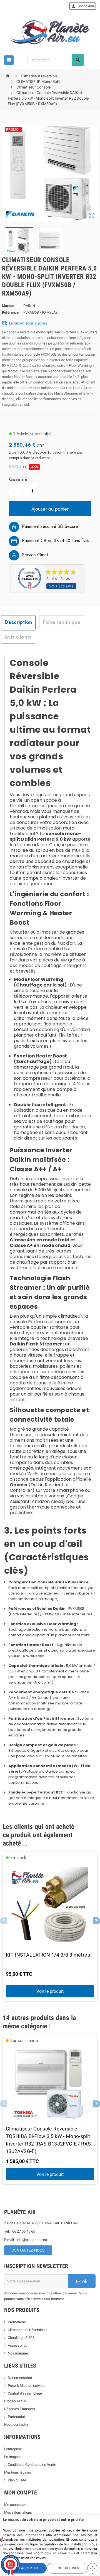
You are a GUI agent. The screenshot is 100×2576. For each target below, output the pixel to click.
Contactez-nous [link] (28, 2250)
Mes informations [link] (18, 2512)
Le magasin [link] (13, 2457)
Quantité (18, 479)
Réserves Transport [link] (20, 2409)
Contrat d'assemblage (25, 2393)
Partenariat (16, 2417)
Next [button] (97, 1921)
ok (84, 2281)
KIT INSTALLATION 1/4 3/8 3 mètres (48, 1955)
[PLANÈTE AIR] (50, 32)
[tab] (18, 622)
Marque (8, 306)
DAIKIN (29, 306)
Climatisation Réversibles (28, 2330)
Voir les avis (61, 586)
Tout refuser (67, 2568)
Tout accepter (25, 2568)
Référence (10, 312)
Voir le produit (50, 1991)
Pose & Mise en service (26, 2386)
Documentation (20, 2378)
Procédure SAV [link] (16, 2401)
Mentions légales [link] (18, 2472)
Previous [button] (3, 1921)
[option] (50, 1927)
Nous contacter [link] (16, 2424)
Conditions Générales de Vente (32, 2465)
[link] (83, 6)
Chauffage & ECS (21, 2338)
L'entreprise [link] (13, 2449)
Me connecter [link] (15, 2505)
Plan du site (17, 2480)
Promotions (17, 2322)
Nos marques (18, 2353)
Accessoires (18, 2345)
